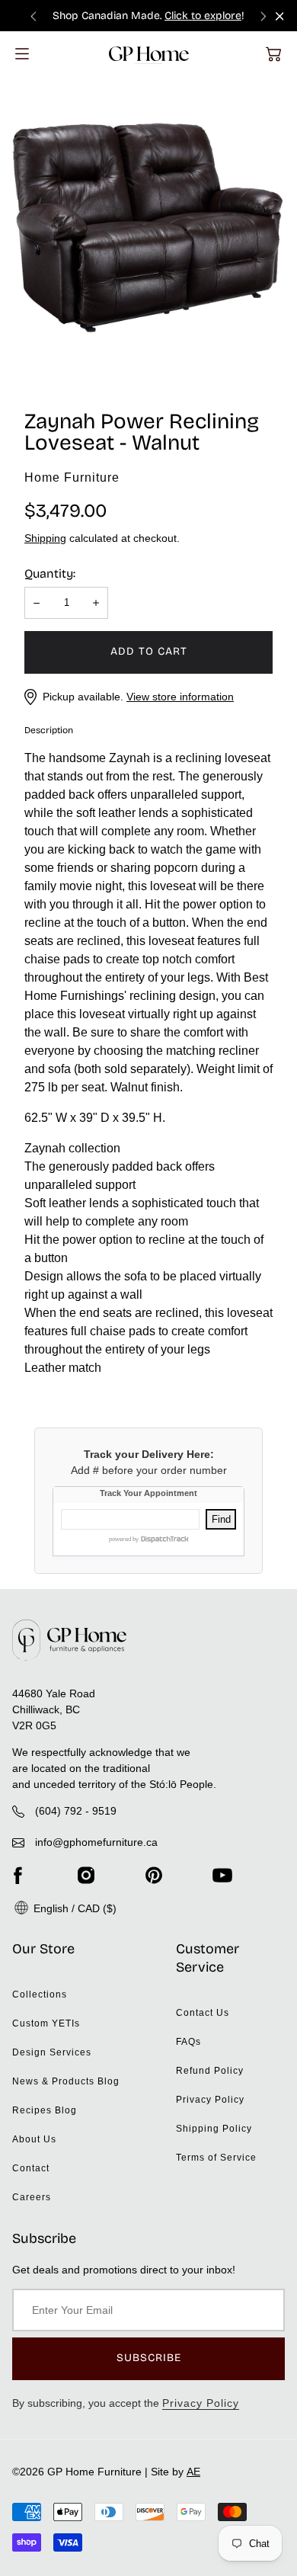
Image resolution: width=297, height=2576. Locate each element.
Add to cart (149, 651)
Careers (32, 2197)
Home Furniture (72, 477)
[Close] (280, 16)
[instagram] (86, 1875)
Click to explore (203, 16)
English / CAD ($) (73, 1908)
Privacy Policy (210, 2100)
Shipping (45, 538)
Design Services (52, 2052)
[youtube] (222, 1875)
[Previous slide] (34, 16)
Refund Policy (210, 2071)
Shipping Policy (214, 2129)
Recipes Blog (45, 2110)
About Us (34, 2139)
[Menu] (22, 54)
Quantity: (50, 574)
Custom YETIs (46, 2023)
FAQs (188, 2042)
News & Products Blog (66, 2081)
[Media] (148, 229)
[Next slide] (263, 16)
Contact (31, 2168)
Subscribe (149, 2358)
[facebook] (18, 1875)
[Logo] (149, 54)
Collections (40, 1994)
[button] (273, 54)
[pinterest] (154, 1875)
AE (193, 2472)
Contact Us (203, 2013)
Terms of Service (216, 2158)
